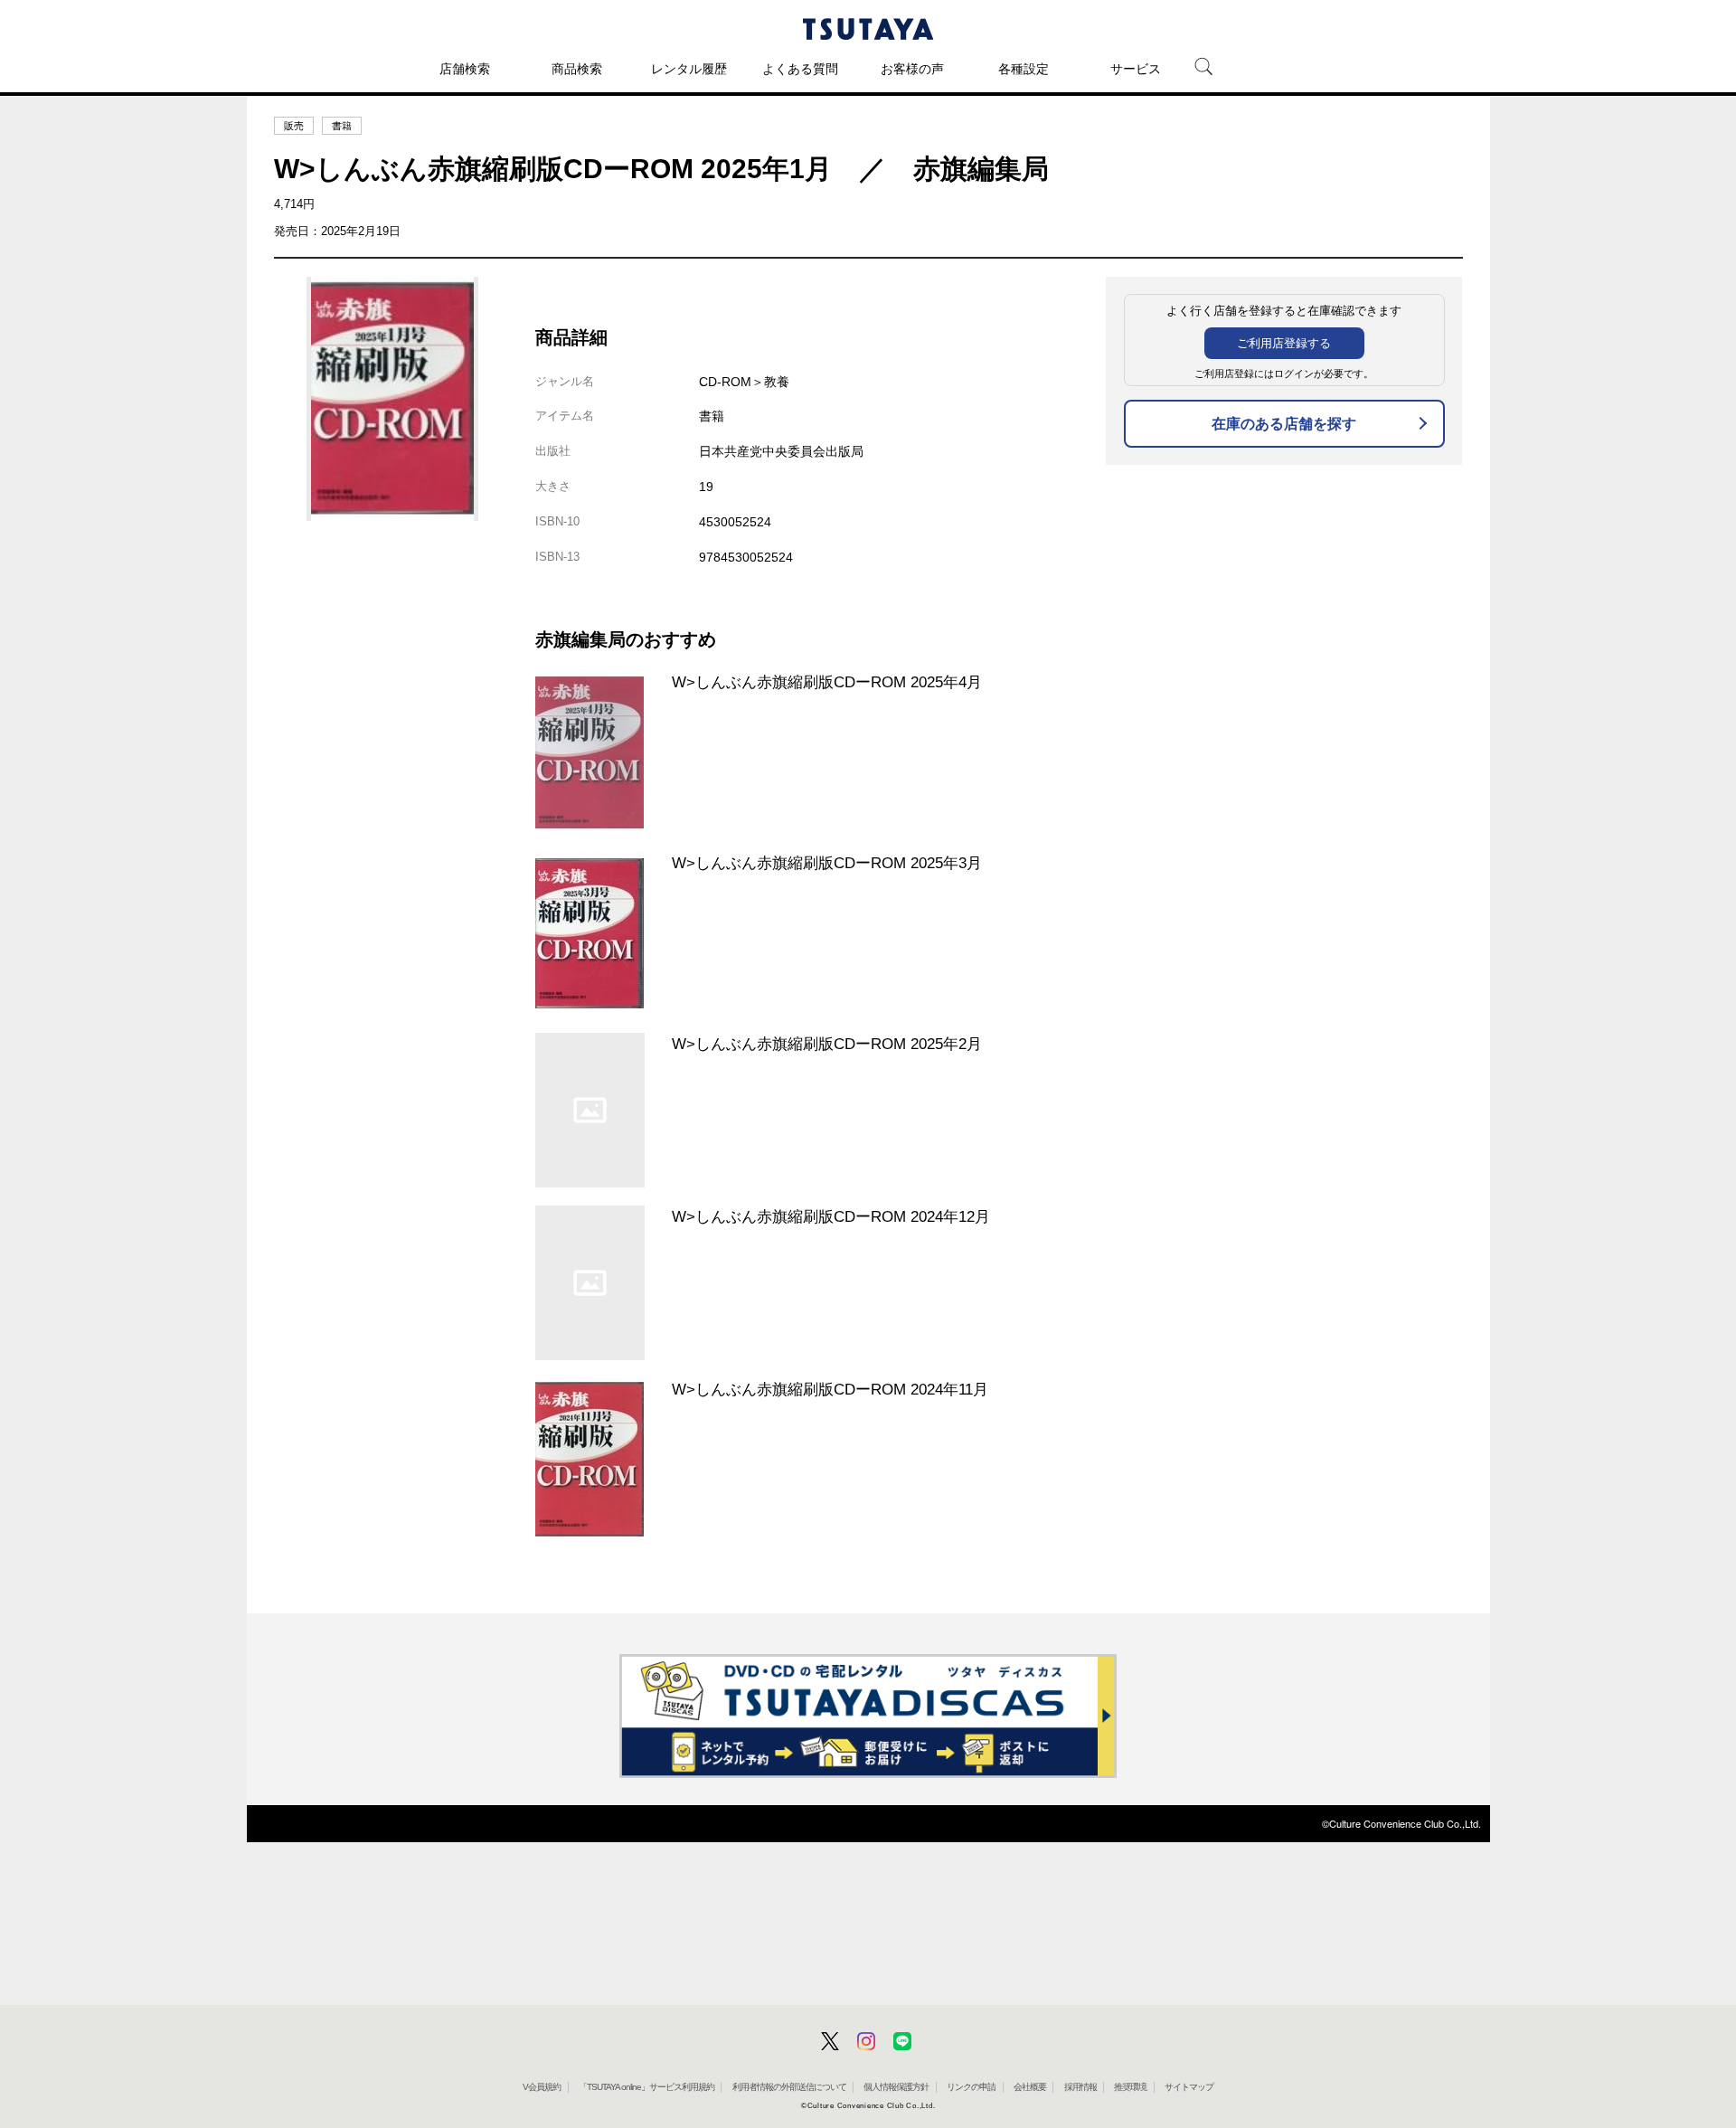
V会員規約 (542, 2087)
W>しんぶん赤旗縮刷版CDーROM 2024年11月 (830, 1389)
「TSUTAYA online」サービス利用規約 (646, 2087)
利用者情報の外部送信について (789, 2087)
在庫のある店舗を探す (1284, 424)
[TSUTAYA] (868, 29)
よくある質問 (800, 69)
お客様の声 (912, 69)
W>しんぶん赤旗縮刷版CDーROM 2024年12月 (831, 1216)
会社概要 (1030, 2087)
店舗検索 (465, 69)
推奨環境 (1130, 2087)
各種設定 (1024, 69)
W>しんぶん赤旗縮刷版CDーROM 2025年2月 (827, 1044)
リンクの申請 (971, 2087)
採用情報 (1080, 2087)
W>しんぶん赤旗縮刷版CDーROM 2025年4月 (827, 682)
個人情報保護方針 (896, 2087)
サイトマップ (1189, 2087)
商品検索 (577, 69)
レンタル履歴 (689, 69)
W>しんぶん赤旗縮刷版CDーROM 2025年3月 (827, 863)
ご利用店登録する (1284, 343)
